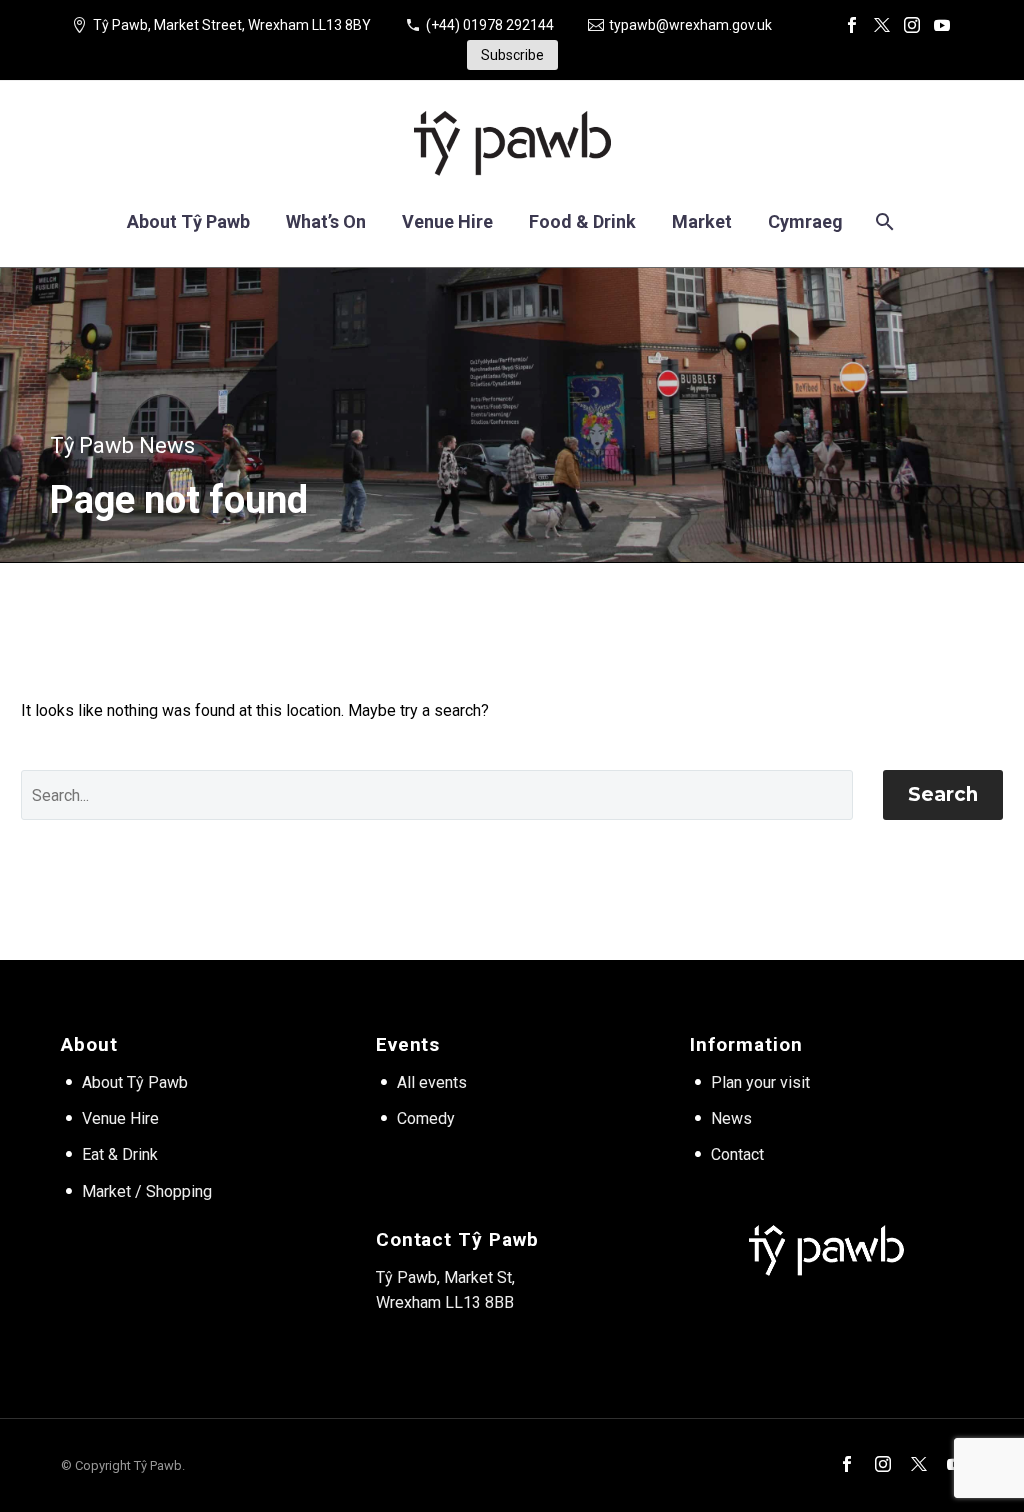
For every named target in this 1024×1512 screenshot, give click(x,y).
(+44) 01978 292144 (490, 25)
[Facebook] (852, 25)
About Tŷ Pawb (188, 221)
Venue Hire (120, 1118)
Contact (737, 1154)
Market (702, 221)
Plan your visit (760, 1082)
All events (432, 1082)
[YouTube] (942, 25)
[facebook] (847, 1464)
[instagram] (883, 1464)
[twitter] (919, 1464)
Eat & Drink (120, 1154)
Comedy (426, 1118)
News (731, 1118)
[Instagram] (912, 25)
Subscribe (512, 55)
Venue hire (447, 221)
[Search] (883, 221)
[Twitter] (882, 25)
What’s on (326, 221)
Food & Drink (582, 221)
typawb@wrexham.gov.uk (690, 25)
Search (943, 794)
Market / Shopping (147, 1191)
